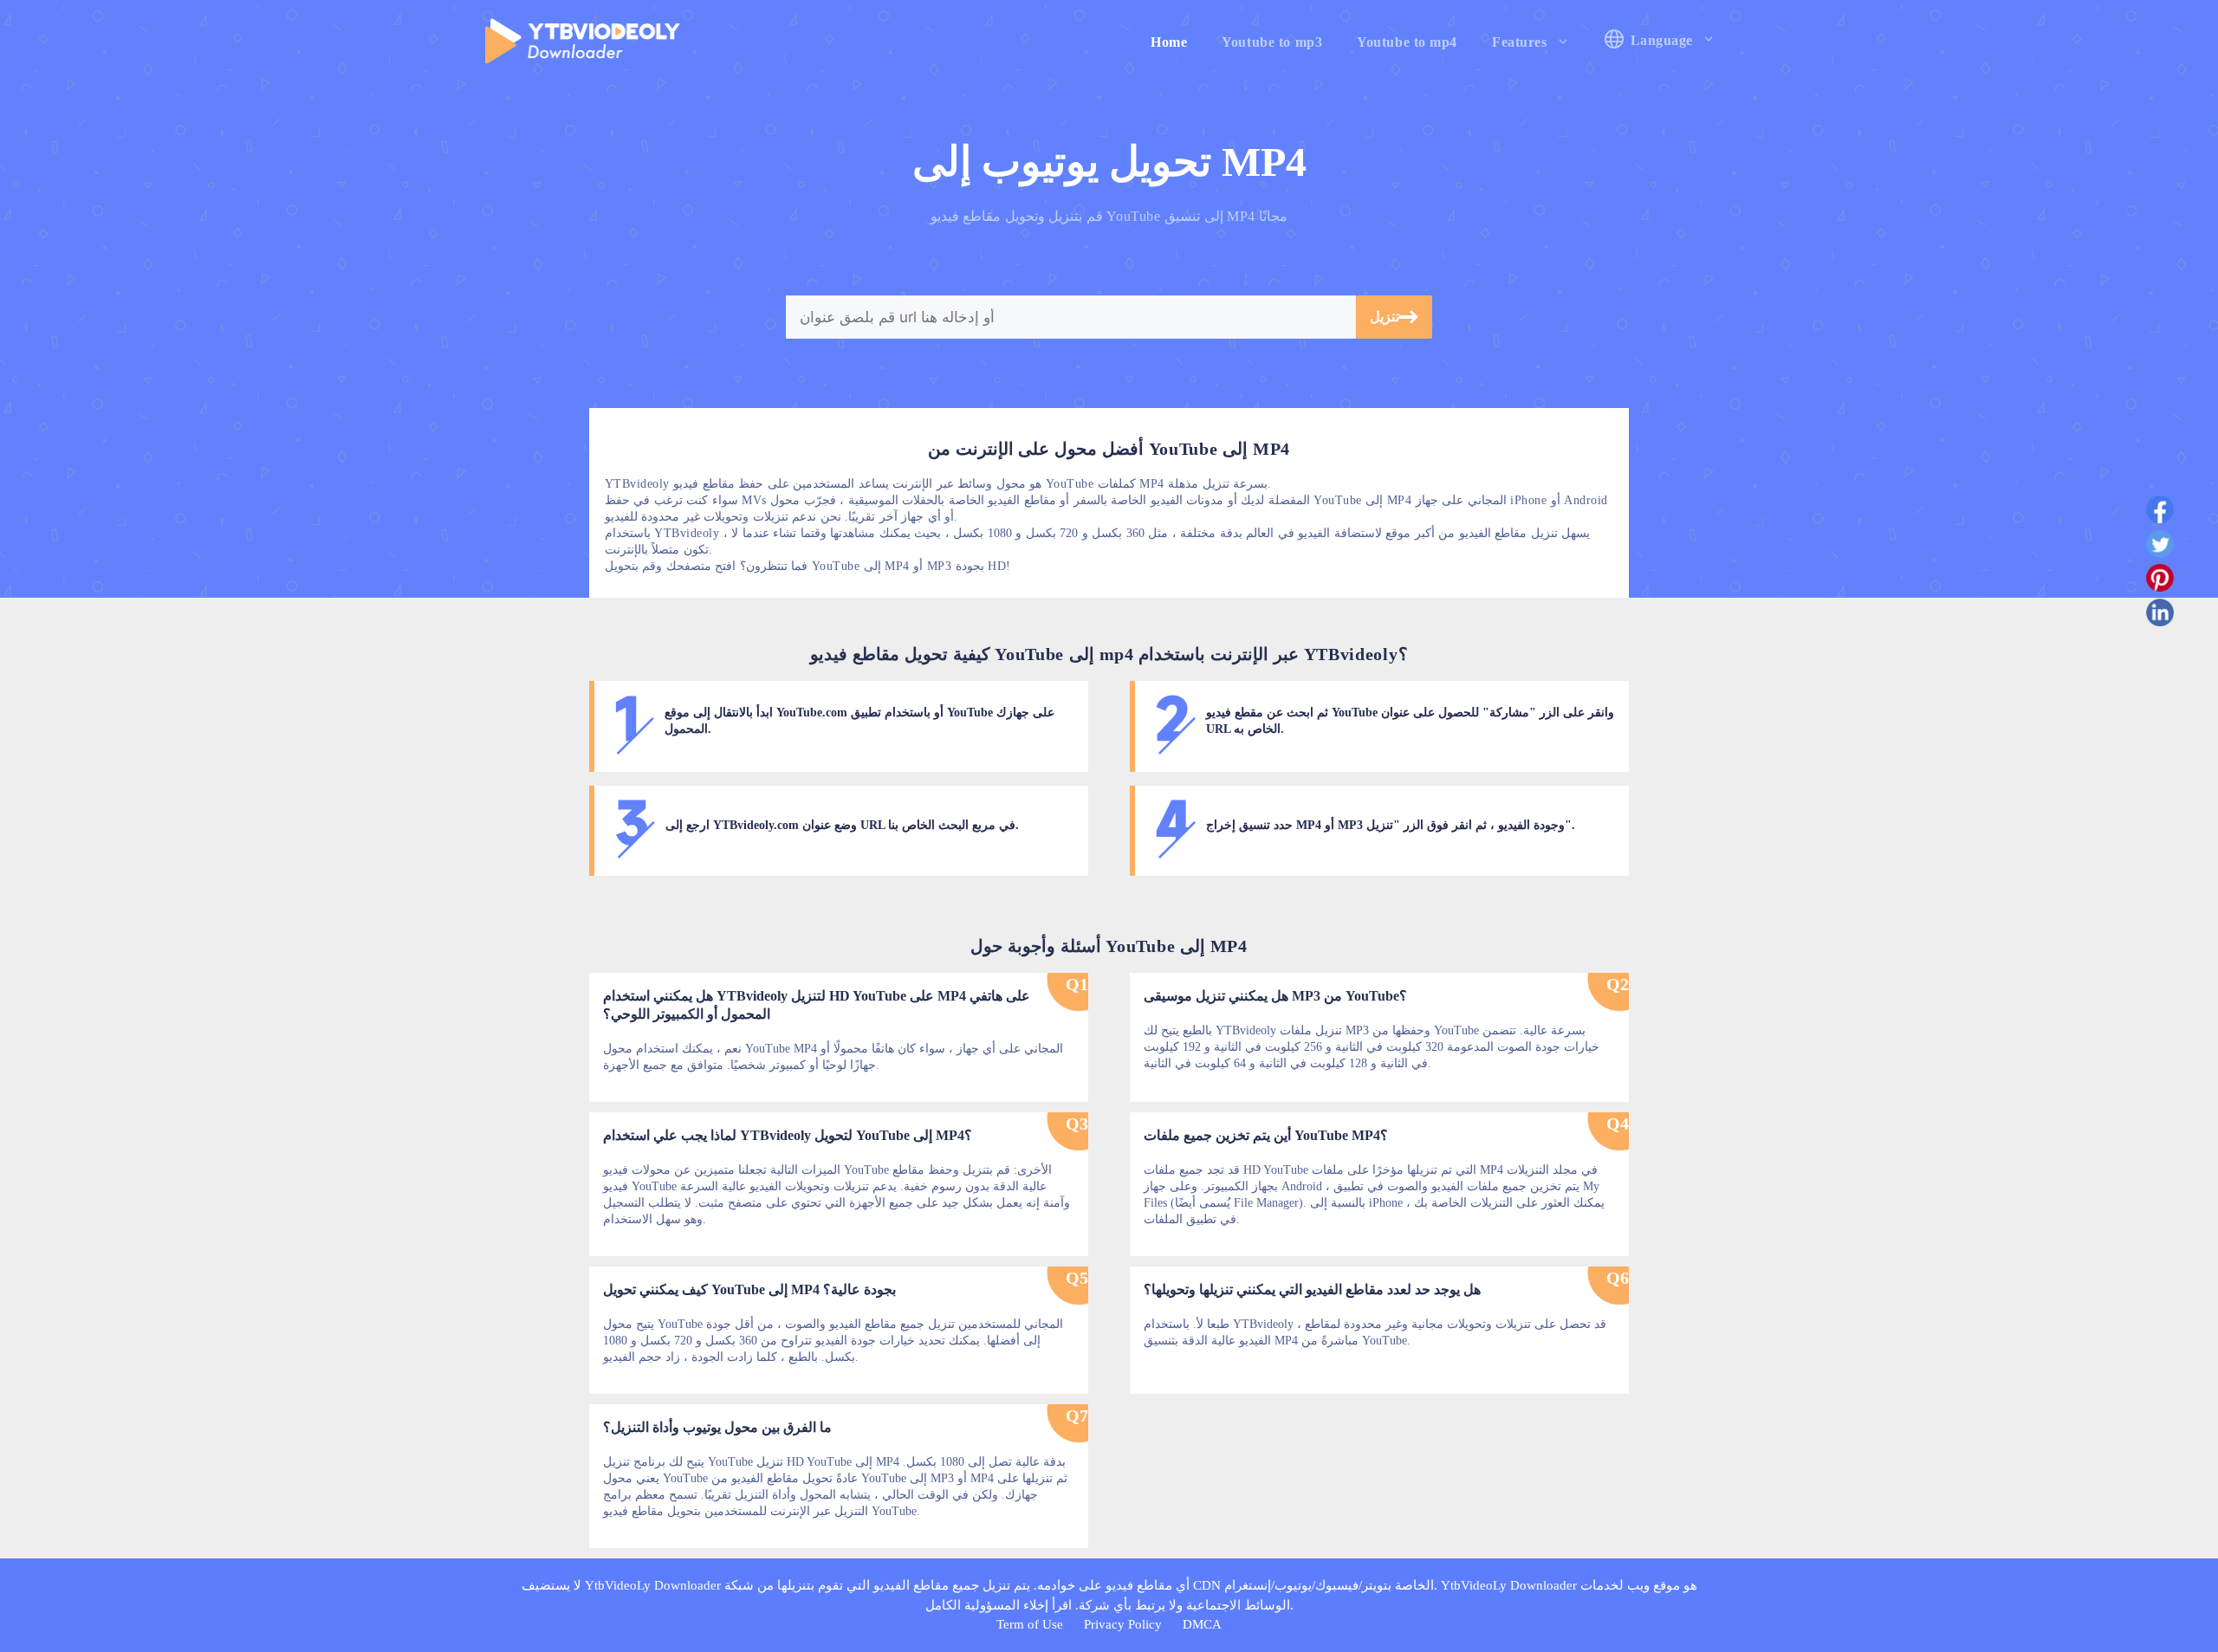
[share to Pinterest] (2160, 581)
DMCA (1202, 1624)
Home (1169, 42)
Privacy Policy (1123, 1624)
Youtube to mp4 (1407, 42)
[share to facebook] (2160, 513)
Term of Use (1030, 1624)
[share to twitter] (2160, 547)
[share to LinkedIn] (2160, 616)
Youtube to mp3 (1272, 42)
